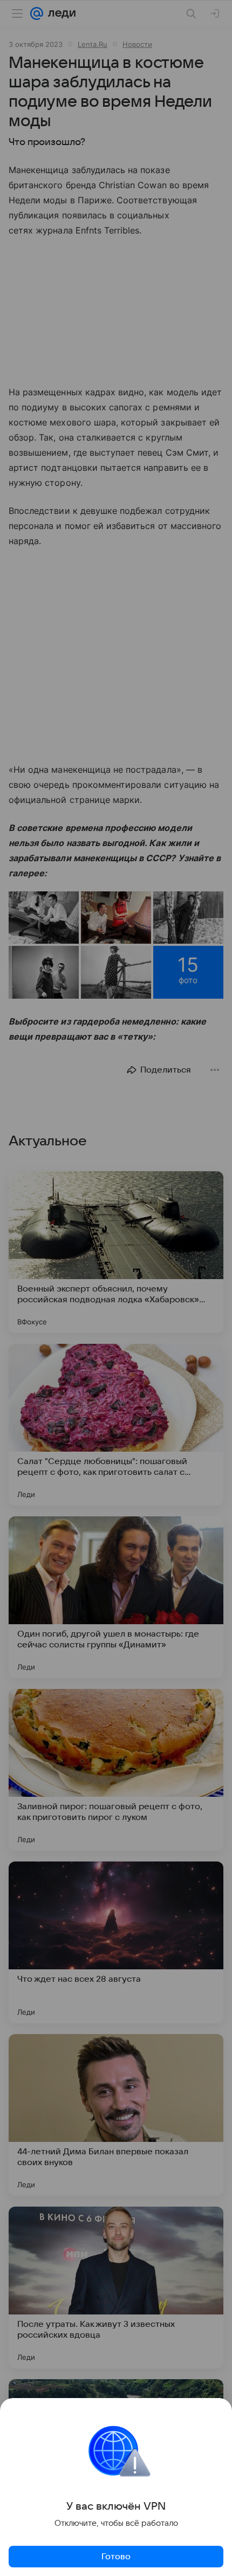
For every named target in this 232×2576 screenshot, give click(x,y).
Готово (116, 2557)
